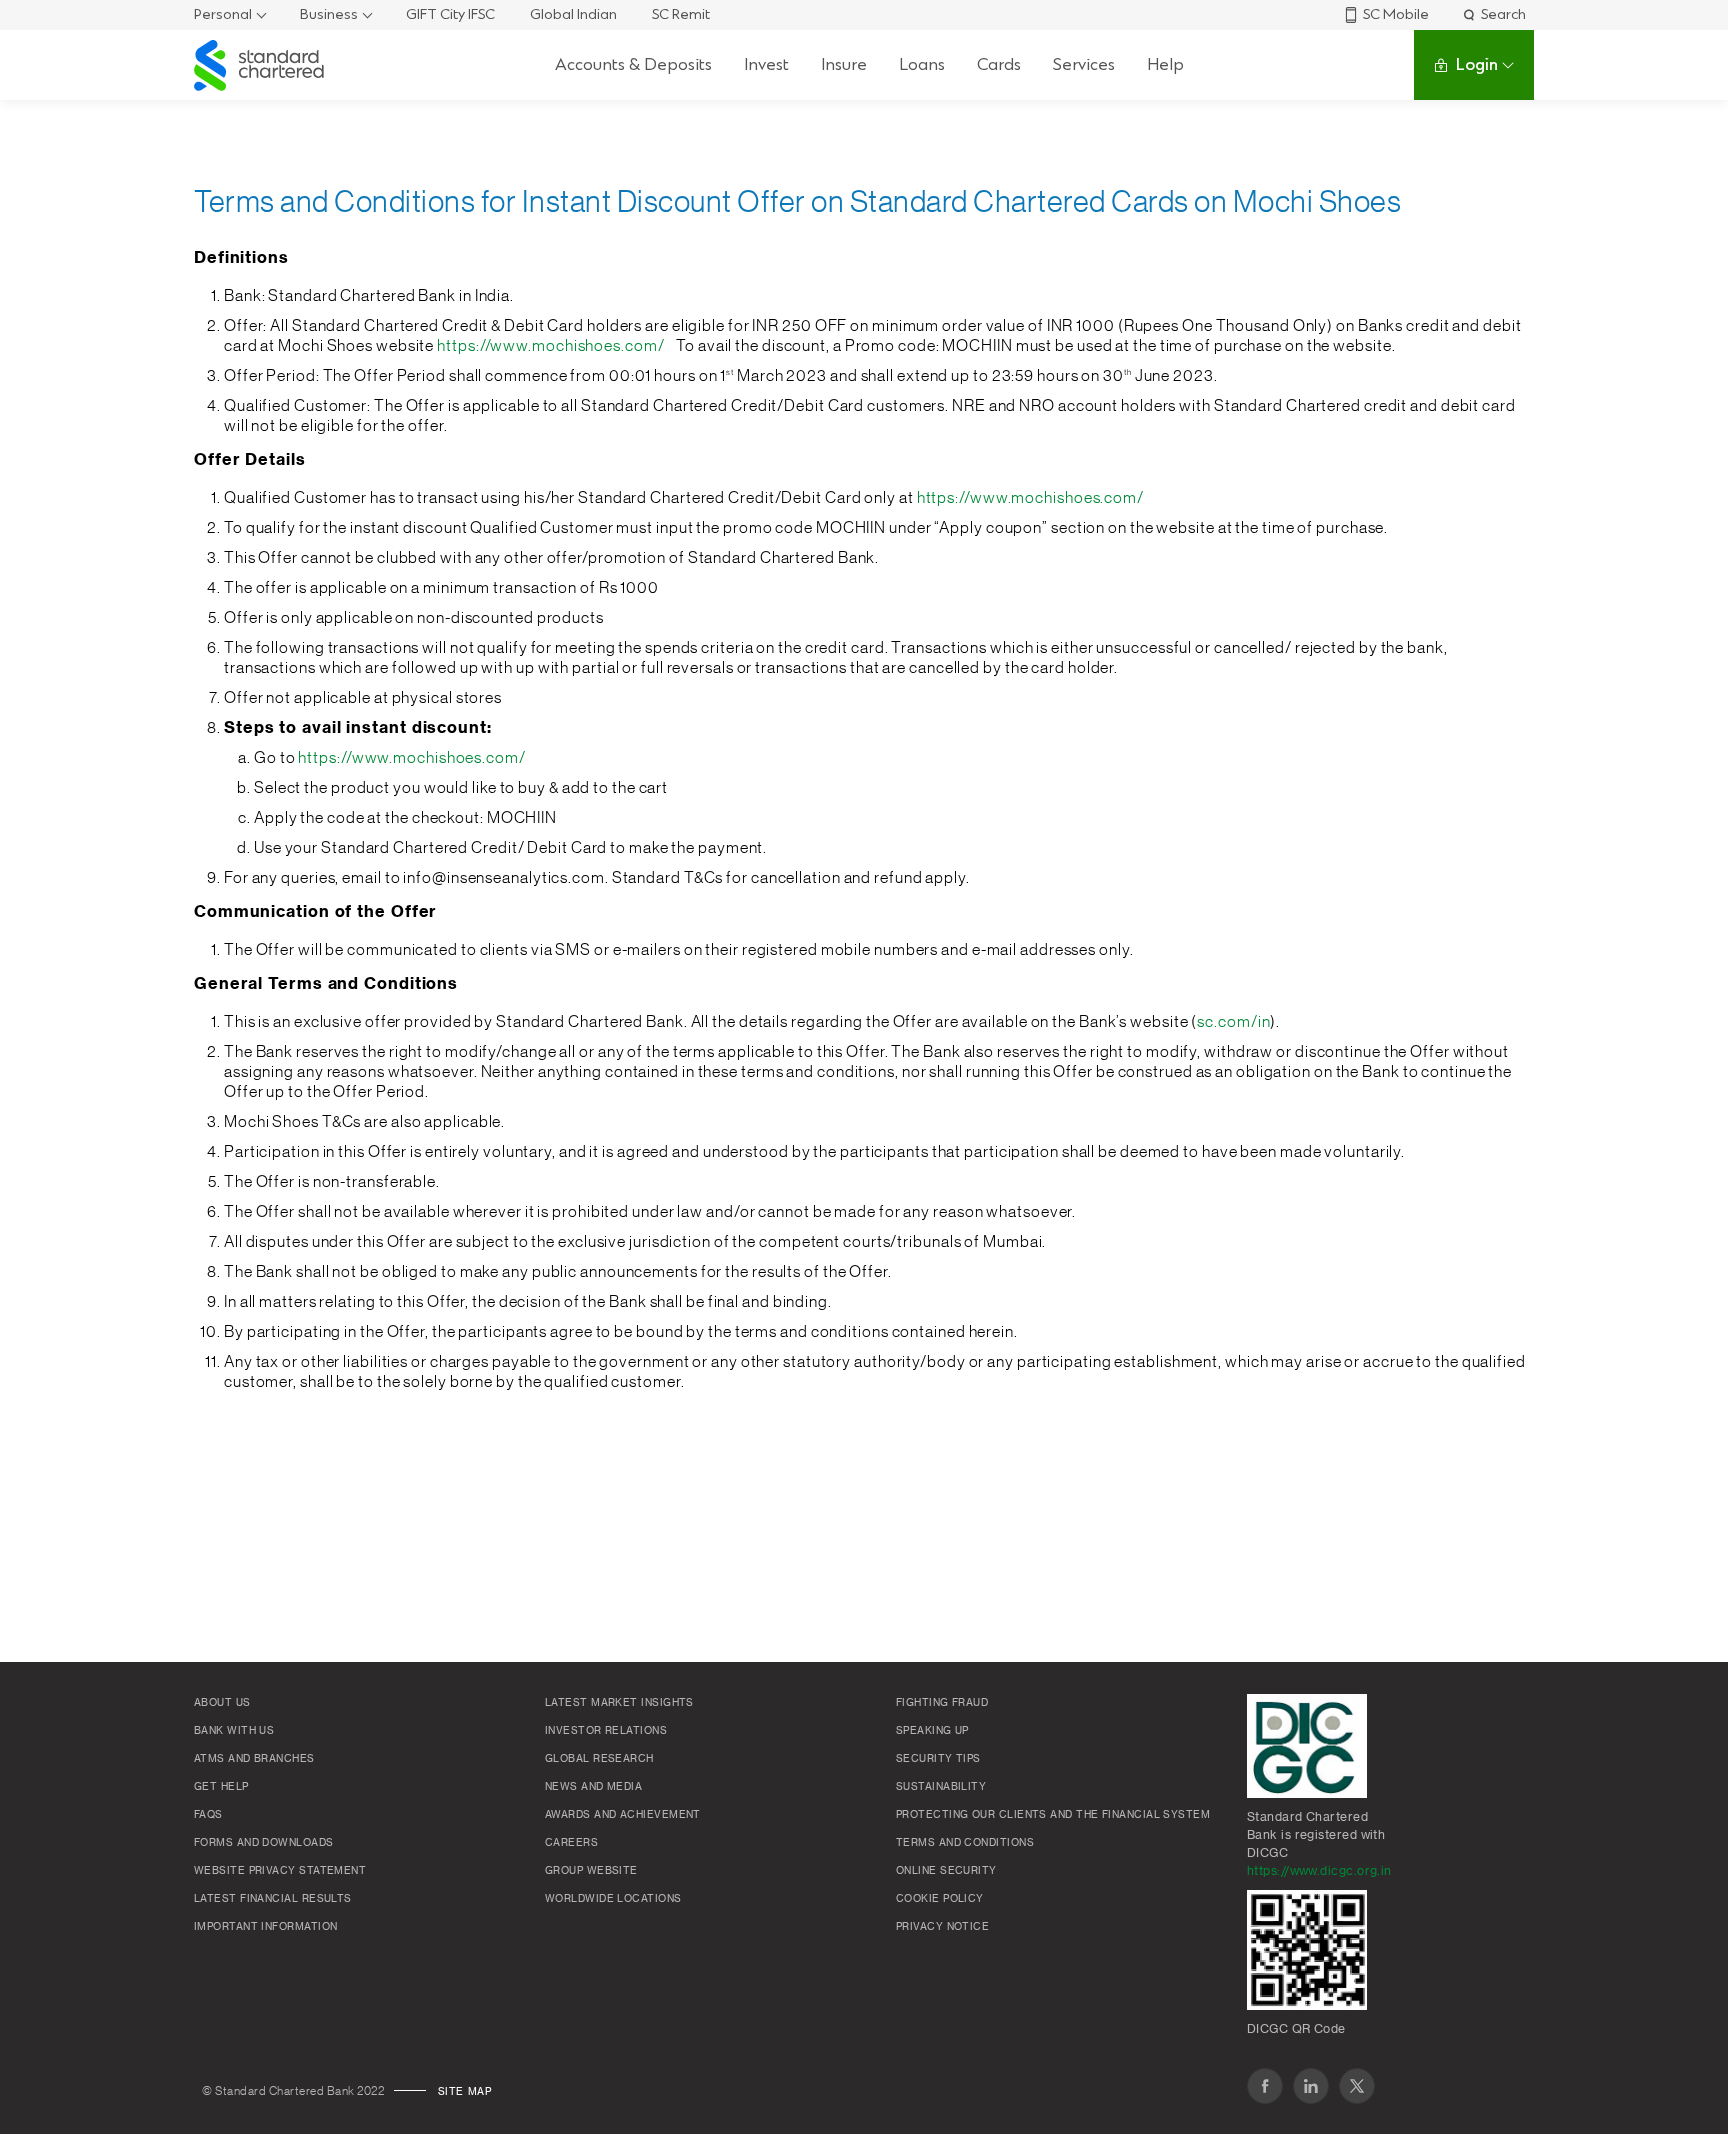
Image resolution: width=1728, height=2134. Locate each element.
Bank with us (234, 1731)
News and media (593, 1787)
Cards (999, 64)
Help (1165, 64)
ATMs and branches (254, 1759)
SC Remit (681, 14)
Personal (223, 14)
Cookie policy (940, 1899)
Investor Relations (606, 1731)
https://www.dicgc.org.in (1319, 1871)
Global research (599, 1759)
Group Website (591, 1871)
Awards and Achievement (623, 1815)
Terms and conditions (965, 1843)
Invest (766, 64)
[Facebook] (1265, 2086)
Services (1084, 64)
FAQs (208, 1815)
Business (329, 14)
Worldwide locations (613, 1899)
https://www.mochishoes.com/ (550, 346)
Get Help (221, 1787)
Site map (465, 2092)
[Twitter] (1357, 2086)
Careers (571, 1843)
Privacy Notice (942, 1927)
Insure (844, 64)
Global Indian (573, 14)
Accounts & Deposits (633, 64)
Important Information (265, 1927)
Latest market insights (619, 1703)
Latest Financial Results (273, 1899)
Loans (922, 64)
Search (1503, 14)
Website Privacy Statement (280, 1871)
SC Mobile (1396, 14)
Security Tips (938, 1759)
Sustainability (941, 1787)
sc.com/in (1233, 1022)
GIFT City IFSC (450, 14)
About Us (222, 1703)
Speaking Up (932, 1731)
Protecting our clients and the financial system (1053, 1815)
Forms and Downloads (264, 1843)
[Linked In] (1311, 2086)
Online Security (946, 1871)
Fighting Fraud (942, 1703)
